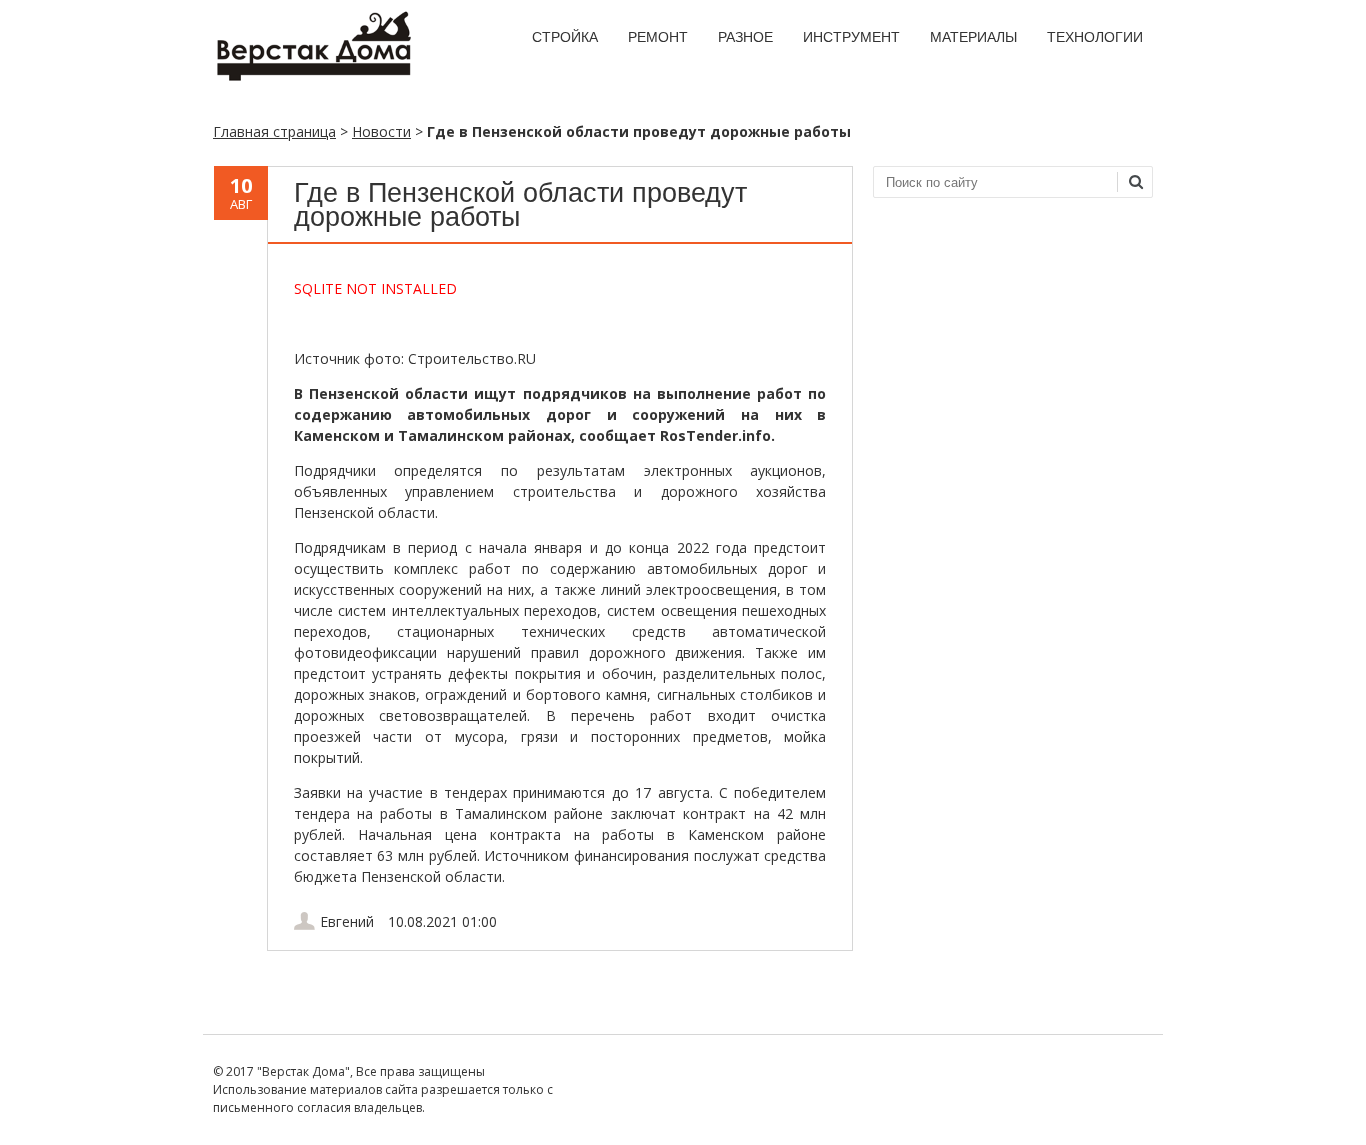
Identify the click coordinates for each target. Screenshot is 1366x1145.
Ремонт (658, 37)
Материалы (973, 37)
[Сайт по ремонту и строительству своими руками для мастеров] (313, 76)
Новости (381, 131)
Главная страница (274, 131)
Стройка (565, 37)
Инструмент (851, 37)
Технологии (1095, 37)
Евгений (347, 921)
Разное (745, 37)
